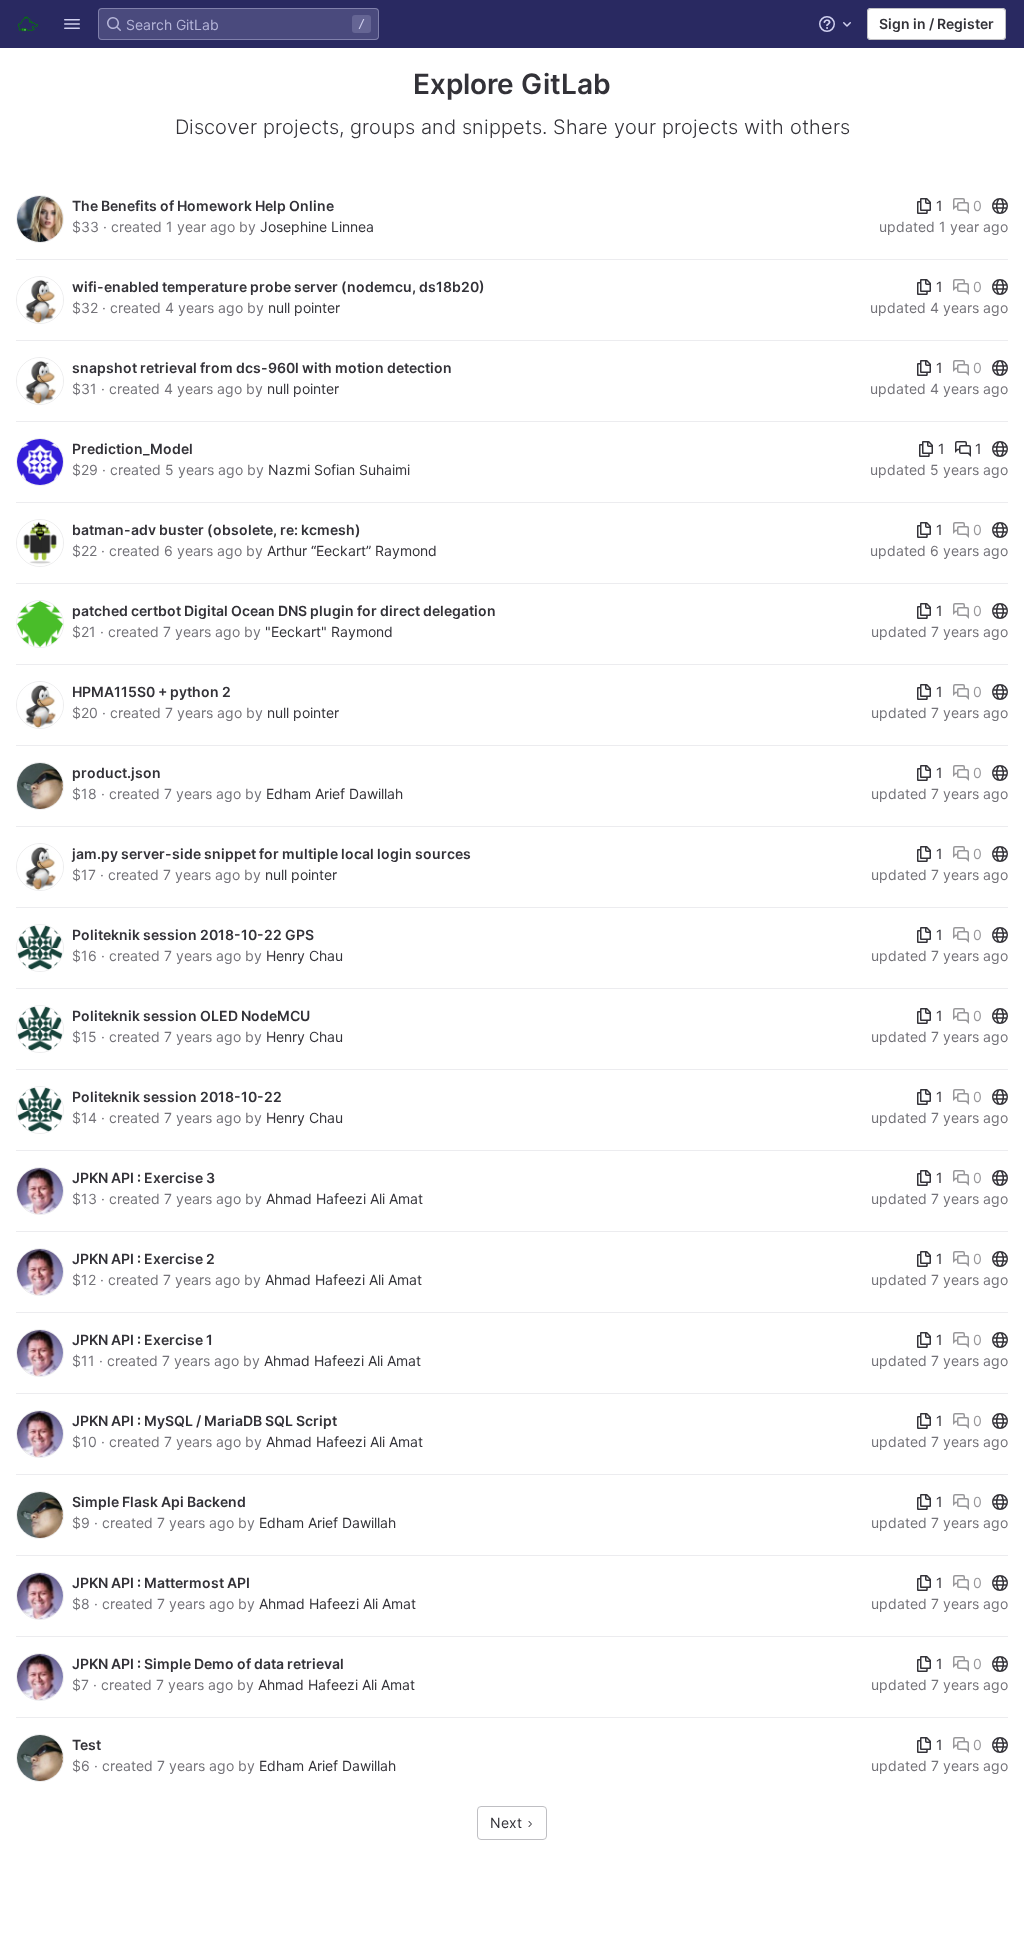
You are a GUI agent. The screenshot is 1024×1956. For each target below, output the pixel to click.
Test (86, 1744)
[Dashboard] (28, 24)
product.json (116, 772)
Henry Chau (304, 955)
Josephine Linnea (317, 226)
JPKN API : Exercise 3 (143, 1177)
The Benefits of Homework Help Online (203, 205)
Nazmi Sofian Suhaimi (339, 469)
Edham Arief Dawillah (334, 793)
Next (508, 1822)
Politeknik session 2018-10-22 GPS (193, 934)
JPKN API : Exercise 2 (143, 1258)
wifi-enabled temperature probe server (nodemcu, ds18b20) (278, 286)
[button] (72, 24)
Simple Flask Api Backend (159, 1501)
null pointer (304, 307)
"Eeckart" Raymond (329, 631)
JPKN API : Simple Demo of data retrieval (208, 1663)
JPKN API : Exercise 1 (142, 1339)
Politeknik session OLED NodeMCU (191, 1015)
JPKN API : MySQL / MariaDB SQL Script (204, 1420)
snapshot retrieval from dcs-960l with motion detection (262, 367)
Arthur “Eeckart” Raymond (352, 550)
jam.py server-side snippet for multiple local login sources (271, 853)
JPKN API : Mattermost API (161, 1582)
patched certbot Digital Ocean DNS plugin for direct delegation (284, 610)
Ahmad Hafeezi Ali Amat (344, 1198)
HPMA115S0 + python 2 (151, 691)
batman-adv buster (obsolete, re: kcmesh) (216, 529)
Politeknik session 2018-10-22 (177, 1096)
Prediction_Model (132, 448)
